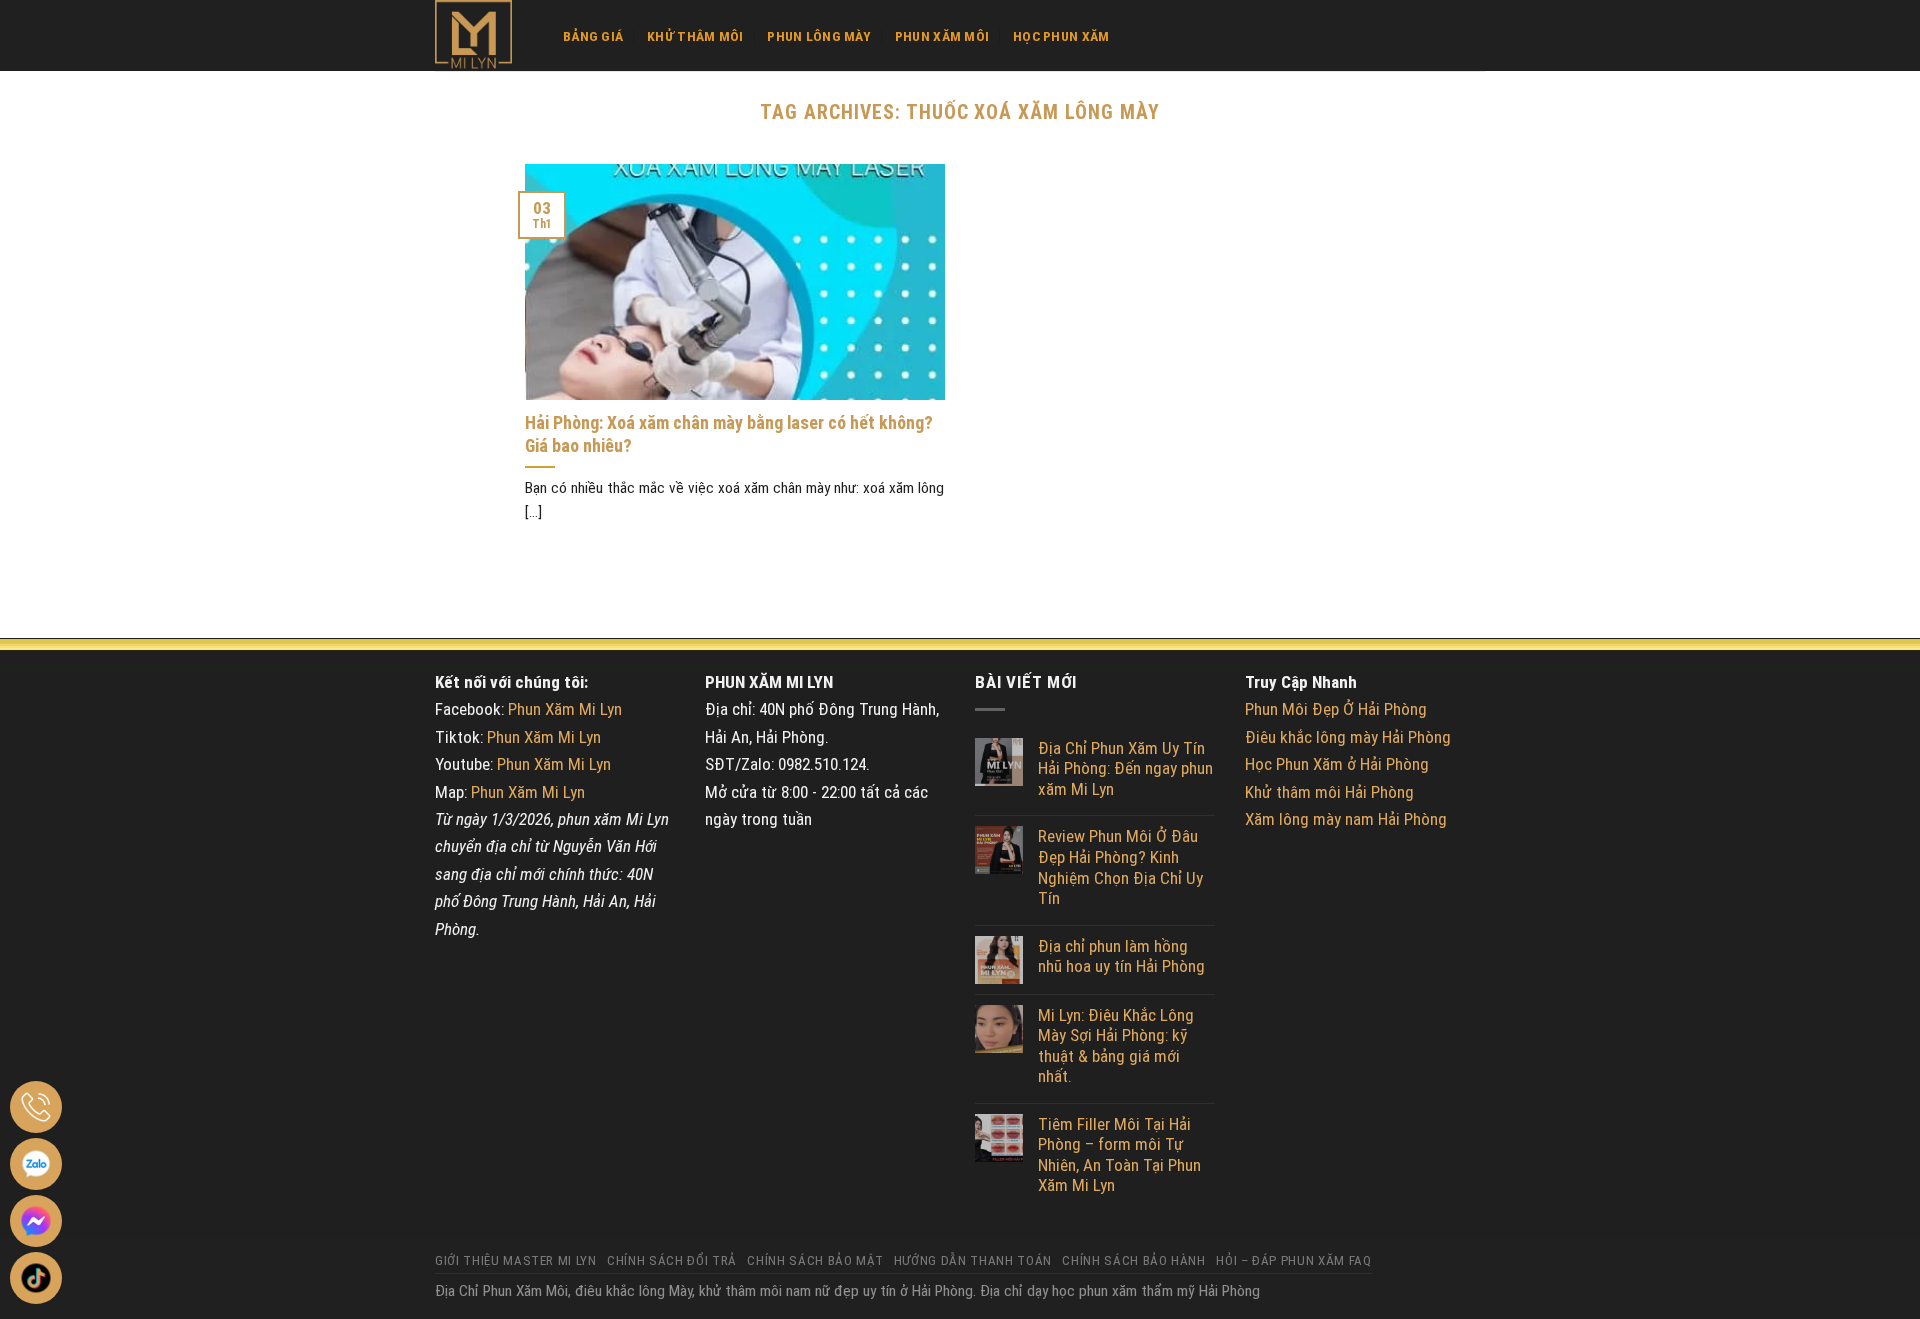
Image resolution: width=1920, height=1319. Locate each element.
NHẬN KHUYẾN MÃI (946, 981)
